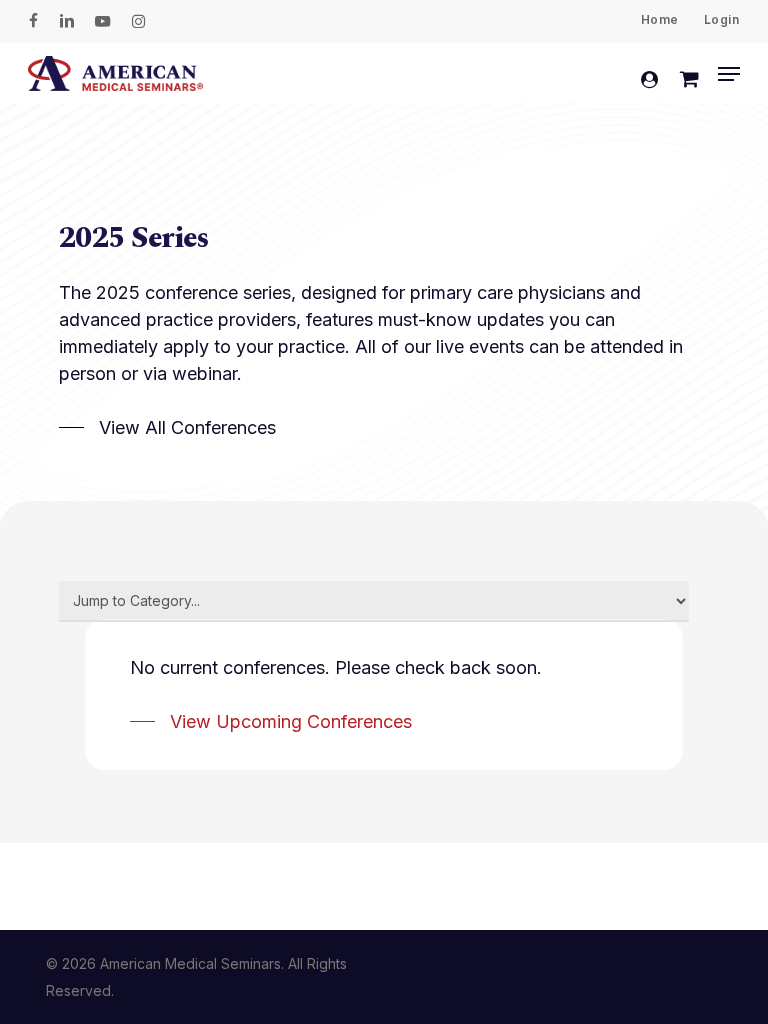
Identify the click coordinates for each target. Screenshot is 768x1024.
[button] (729, 74)
